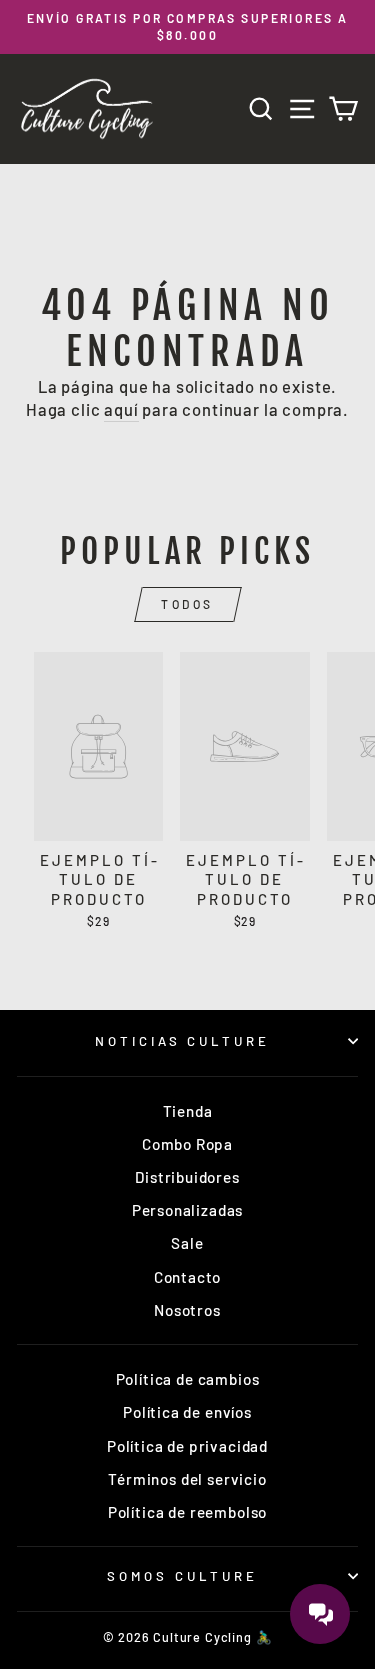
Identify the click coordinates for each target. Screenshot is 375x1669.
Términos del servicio (187, 1479)
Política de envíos (187, 1412)
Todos (187, 604)
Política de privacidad (187, 1446)
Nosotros (187, 1310)
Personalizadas (188, 1210)
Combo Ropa (187, 1144)
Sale (187, 1243)
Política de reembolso (187, 1512)
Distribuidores (187, 1177)
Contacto (188, 1277)
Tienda (188, 1111)
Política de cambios (188, 1379)
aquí (121, 409)
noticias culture (183, 1041)
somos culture (182, 1576)
